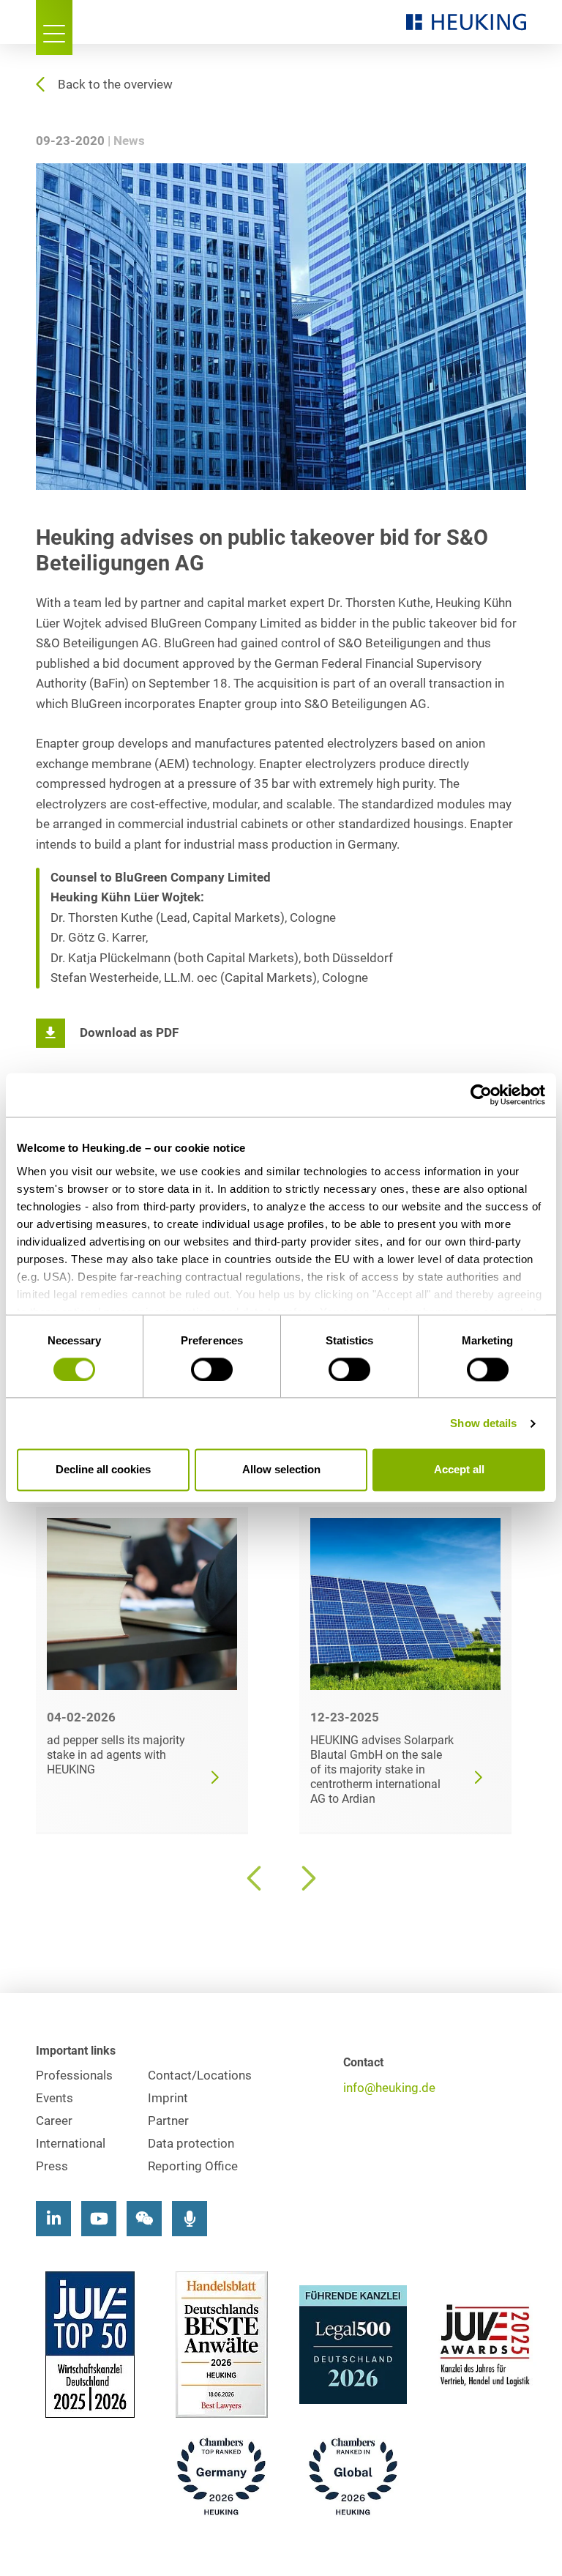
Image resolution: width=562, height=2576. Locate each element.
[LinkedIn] (53, 2219)
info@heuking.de (389, 2088)
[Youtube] (99, 2219)
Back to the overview (115, 85)
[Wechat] (144, 2219)
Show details (483, 1423)
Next (307, 1878)
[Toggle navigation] (54, 27)
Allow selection (281, 1470)
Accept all (459, 1470)
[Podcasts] (190, 2219)
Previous (255, 1878)
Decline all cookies (103, 1470)
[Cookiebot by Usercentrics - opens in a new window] (481, 1095)
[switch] (212, 1369)
